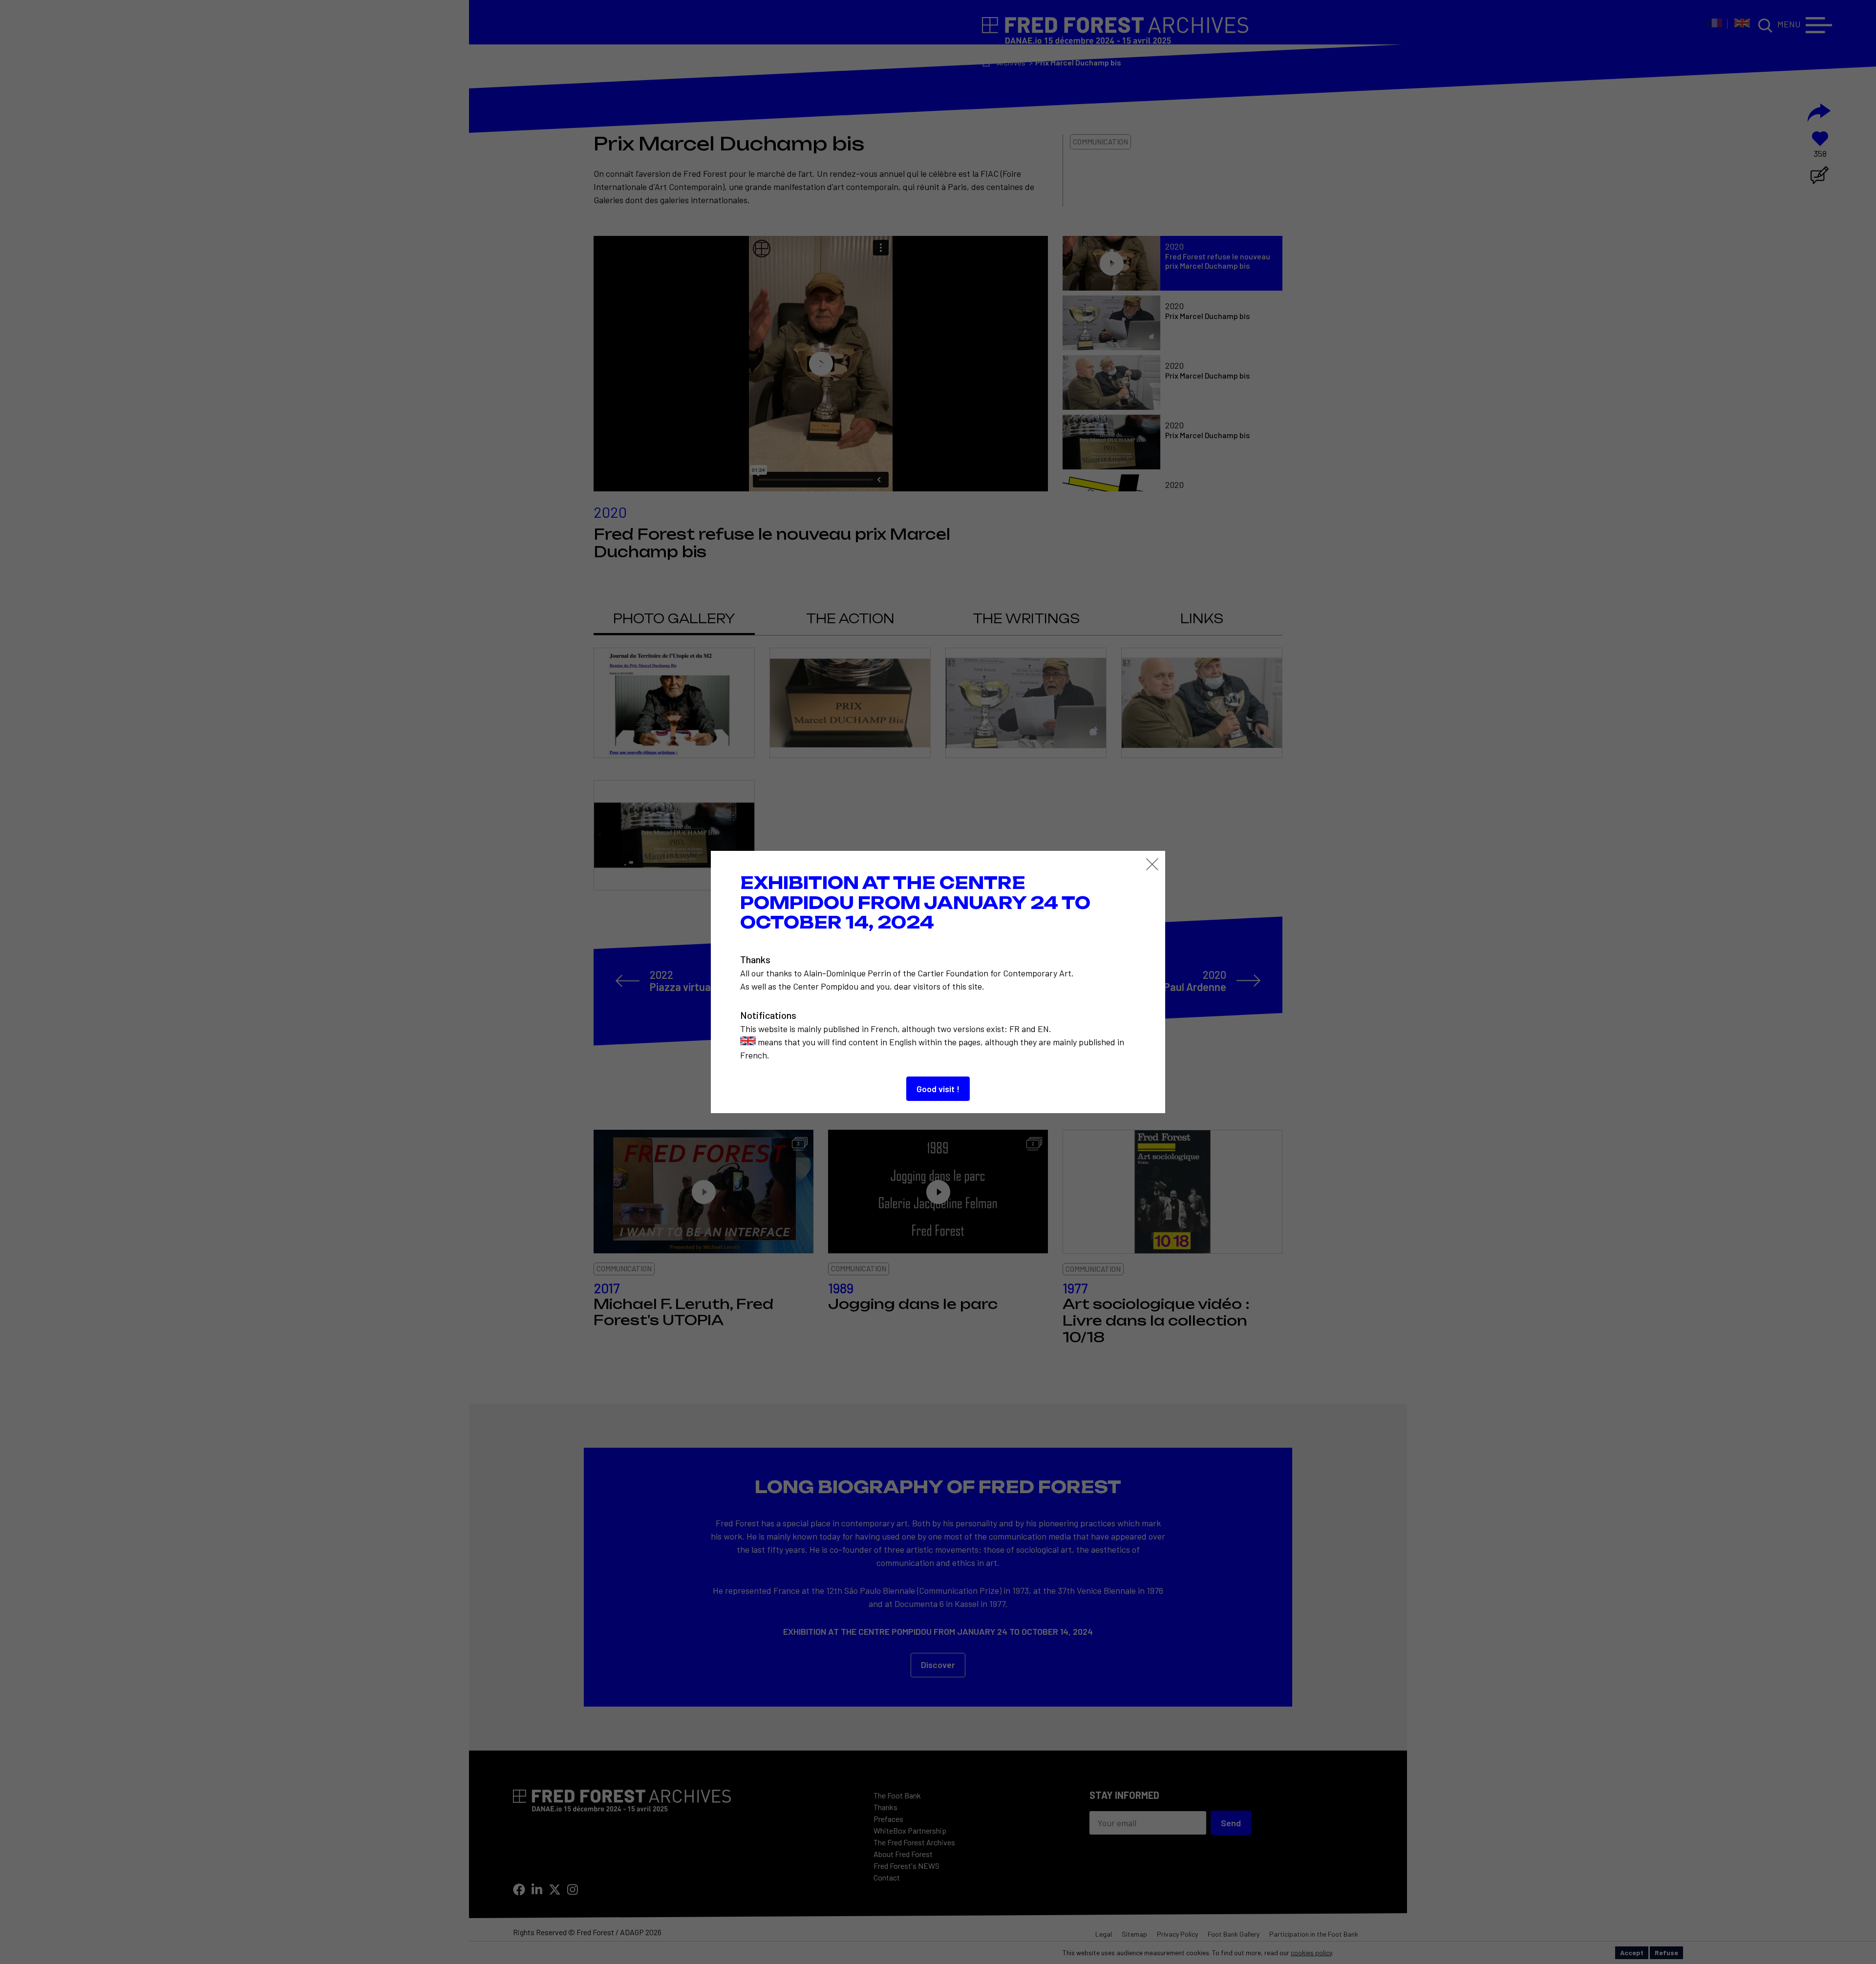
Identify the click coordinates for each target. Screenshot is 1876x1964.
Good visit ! (938, 1089)
